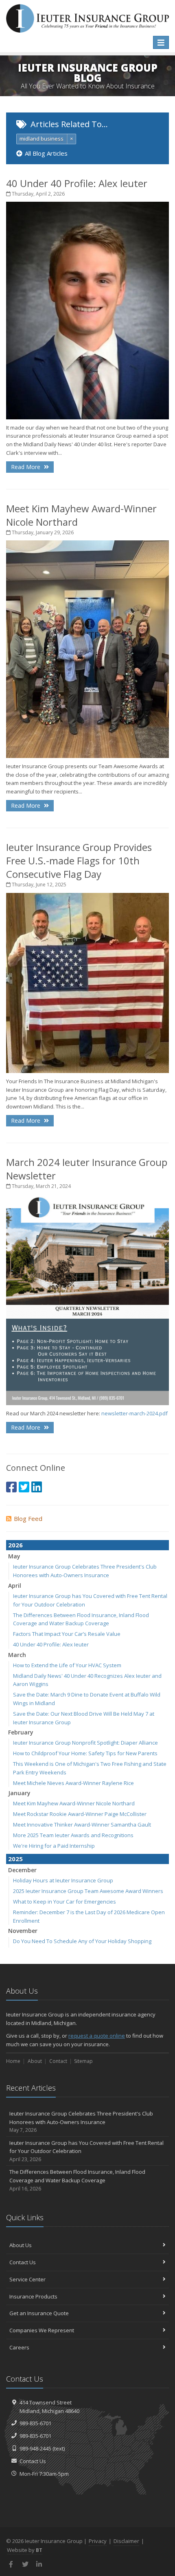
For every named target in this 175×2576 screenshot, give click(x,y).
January (19, 1793)
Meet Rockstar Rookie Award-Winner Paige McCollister (80, 1814)
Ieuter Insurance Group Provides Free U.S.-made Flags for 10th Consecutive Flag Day (79, 861)
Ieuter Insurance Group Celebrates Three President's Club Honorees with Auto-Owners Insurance (81, 2122)
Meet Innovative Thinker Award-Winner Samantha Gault (82, 1825)
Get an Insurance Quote (39, 2313)
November (23, 1931)
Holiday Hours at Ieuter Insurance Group (63, 1880)
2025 (15, 1859)
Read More (26, 467)
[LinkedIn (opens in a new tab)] (37, 1487)
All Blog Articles (46, 153)
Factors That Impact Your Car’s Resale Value (67, 1634)
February (21, 1732)
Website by (25, 2550)
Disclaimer (126, 2541)
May (14, 1556)
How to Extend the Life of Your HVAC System (67, 1665)
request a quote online (97, 2036)
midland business (42, 139)
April (15, 1585)
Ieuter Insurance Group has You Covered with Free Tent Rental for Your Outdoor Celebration (86, 2151)
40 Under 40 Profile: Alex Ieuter (77, 183)
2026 (15, 1545)
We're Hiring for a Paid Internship (54, 1846)
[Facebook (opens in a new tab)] (11, 1487)
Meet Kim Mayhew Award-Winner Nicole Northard (74, 1803)
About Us (21, 2245)
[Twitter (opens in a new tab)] (24, 1487)
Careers (19, 2347)
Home (13, 2061)
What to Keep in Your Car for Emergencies (65, 1902)
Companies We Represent (42, 2330)
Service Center (27, 2279)
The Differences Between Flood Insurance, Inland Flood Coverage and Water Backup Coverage (77, 2180)
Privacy (98, 2541)
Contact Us (23, 2262)
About (35, 2061)
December (22, 1870)
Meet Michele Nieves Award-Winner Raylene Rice (73, 1783)
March (17, 1655)
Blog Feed (28, 1518)
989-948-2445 (35, 2448)
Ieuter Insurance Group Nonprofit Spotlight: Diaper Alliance (85, 1743)
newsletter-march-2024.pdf (135, 1413)
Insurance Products (33, 2296)
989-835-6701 (35, 2423)
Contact (58, 2061)
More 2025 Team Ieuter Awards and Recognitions (73, 1835)
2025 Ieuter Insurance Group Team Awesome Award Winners (88, 1891)
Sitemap (83, 2061)
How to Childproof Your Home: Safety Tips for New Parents (85, 1753)
